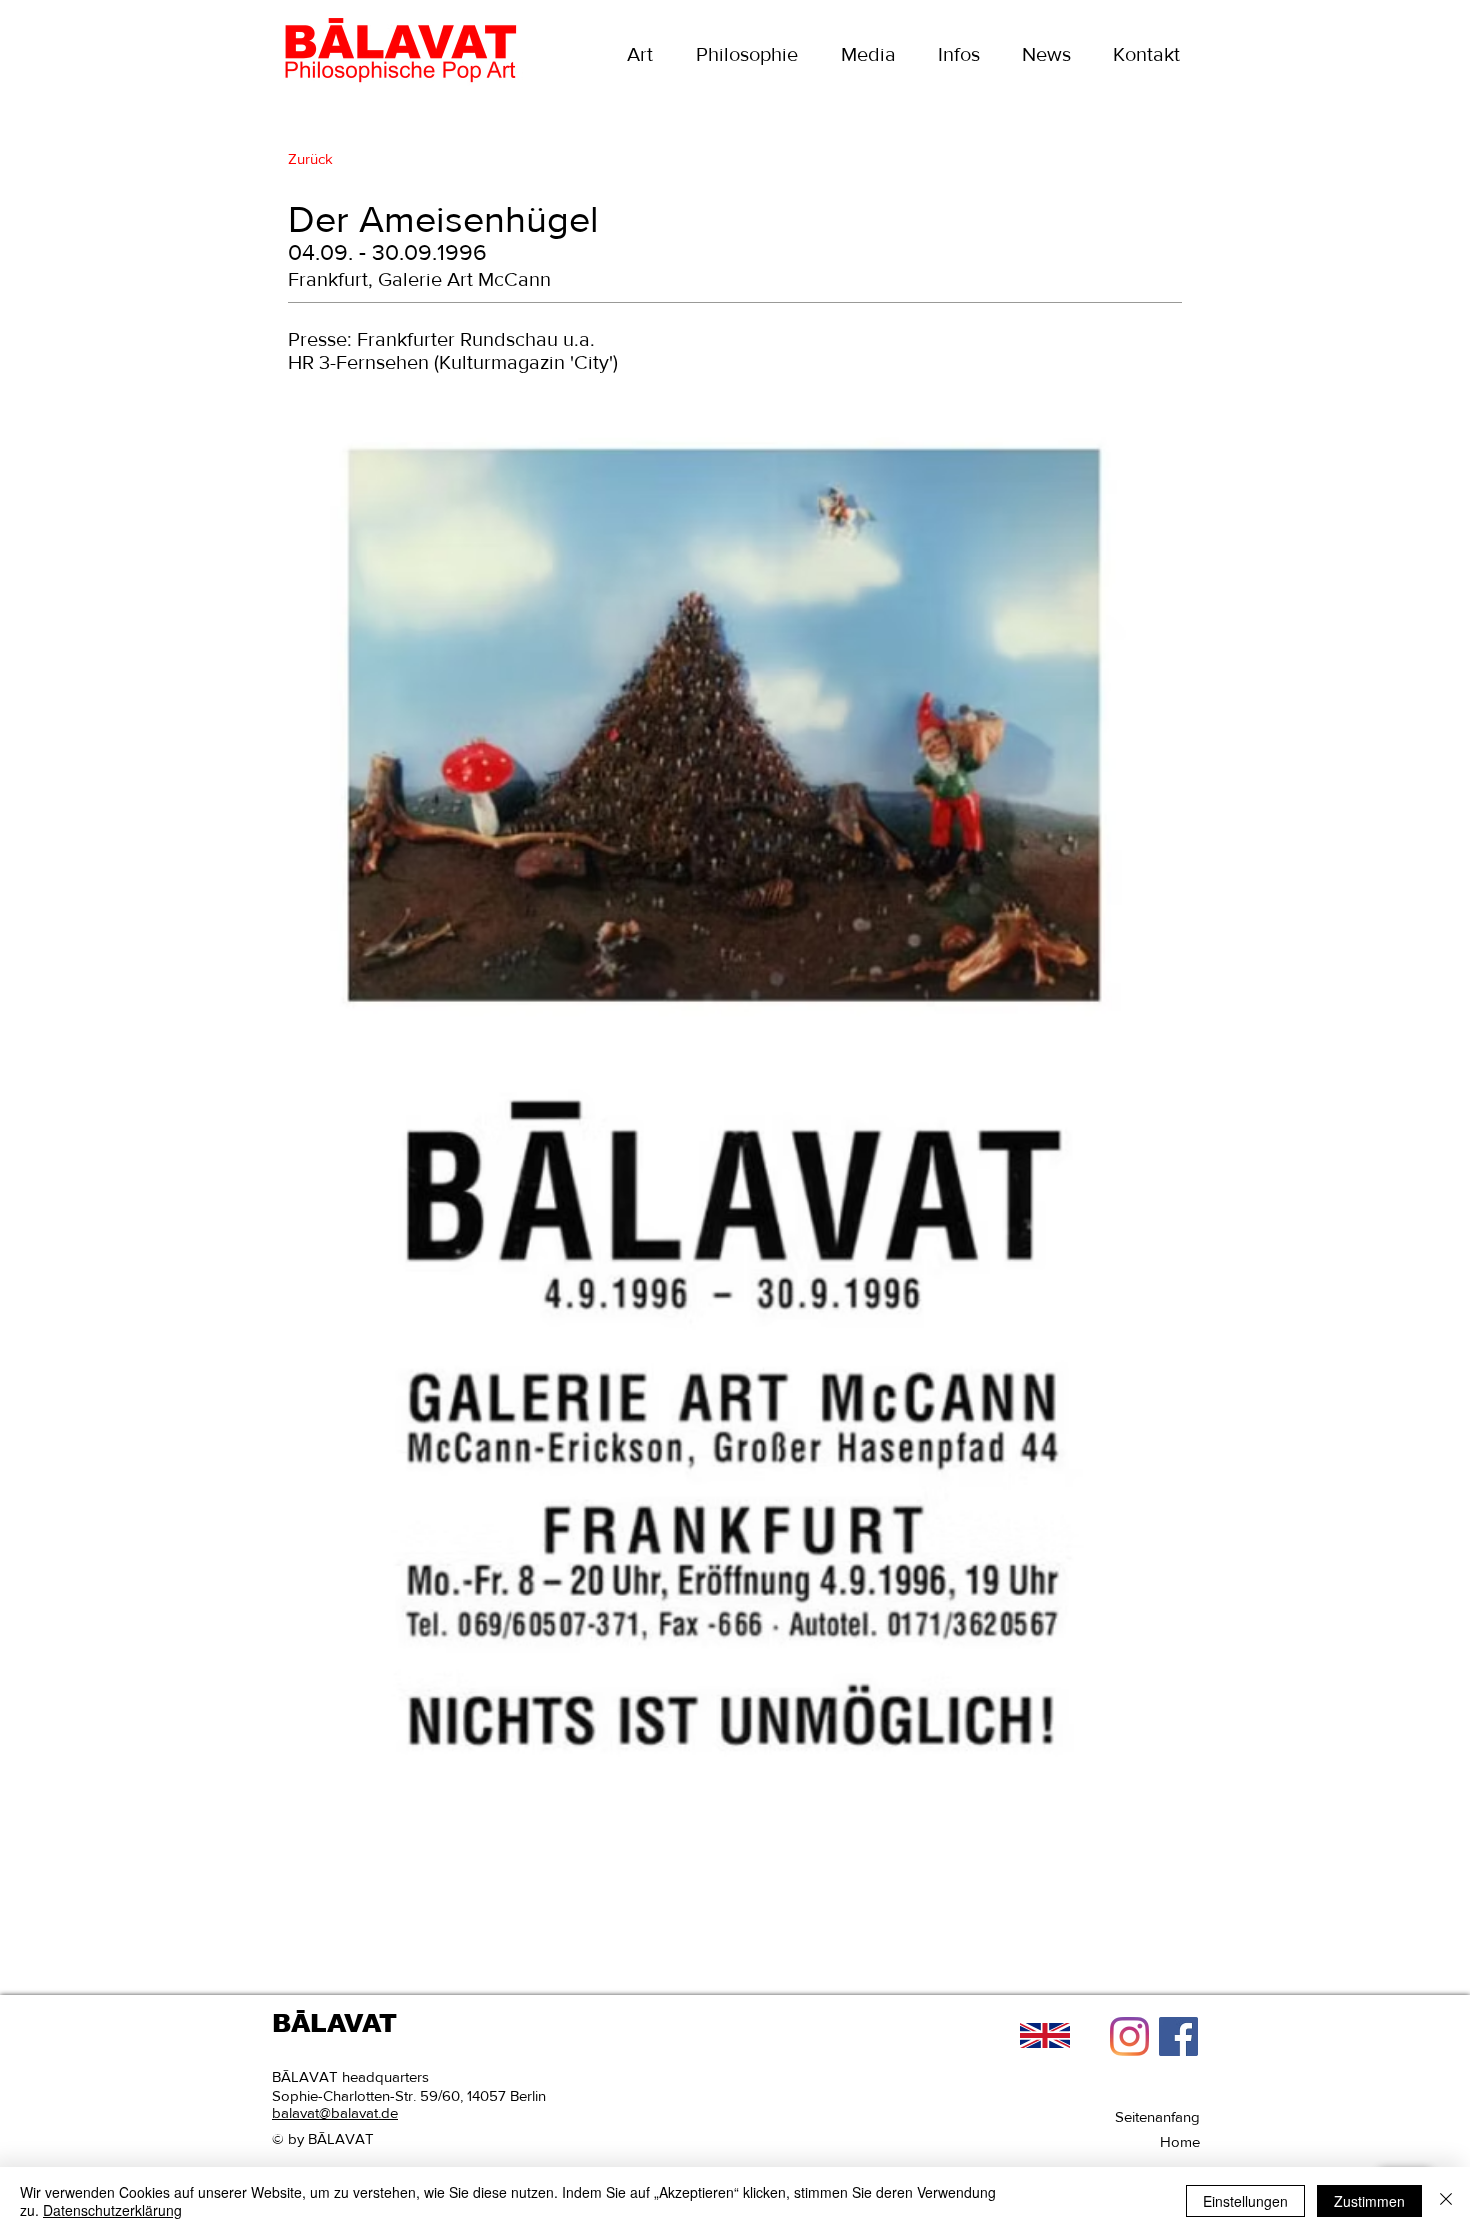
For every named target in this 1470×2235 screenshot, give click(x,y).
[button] (868, 54)
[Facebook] (1178, 2036)
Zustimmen (1369, 2201)
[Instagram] (1129, 2036)
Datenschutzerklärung (112, 2210)
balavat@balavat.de (335, 2112)
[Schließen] (1446, 2201)
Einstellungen (1245, 2201)
